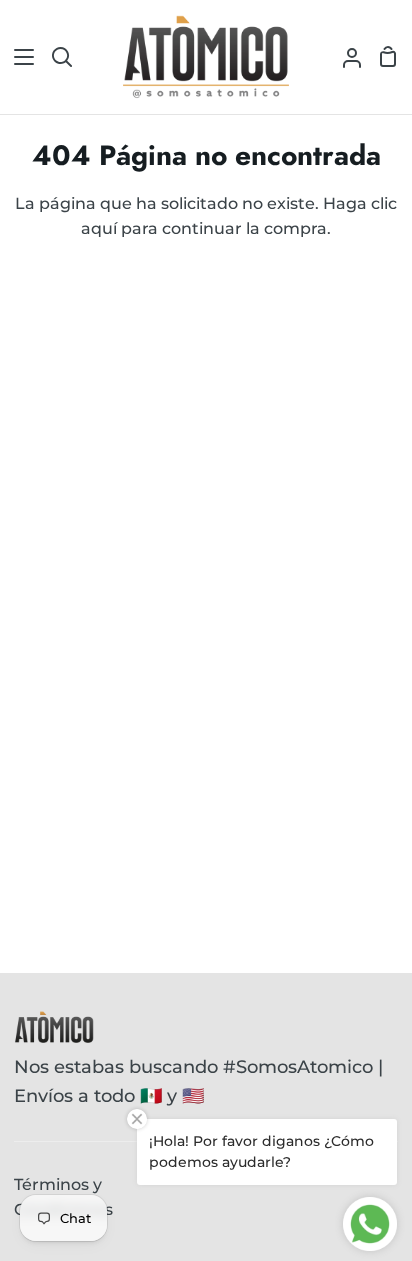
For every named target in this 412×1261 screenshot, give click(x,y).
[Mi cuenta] (344, 57)
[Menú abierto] (18, 57)
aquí (99, 228)
